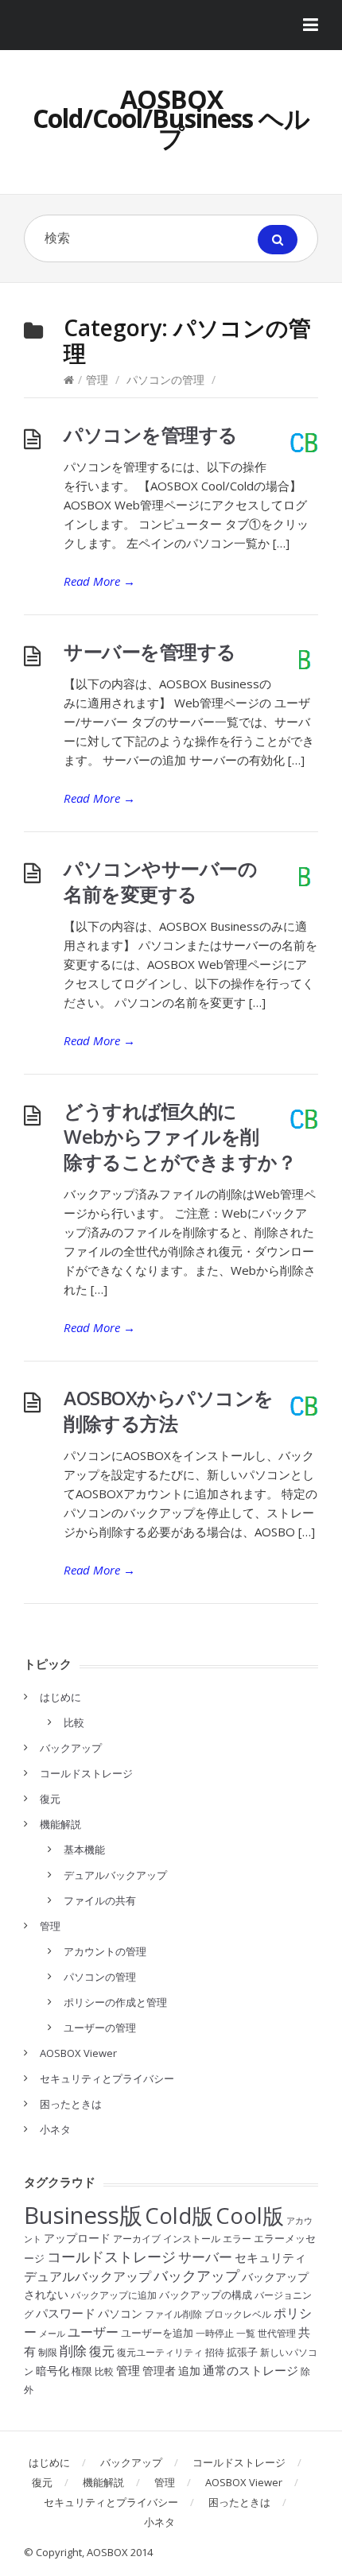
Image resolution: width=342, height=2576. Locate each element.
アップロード (77, 2238)
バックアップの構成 (206, 2295)
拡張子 (242, 2352)
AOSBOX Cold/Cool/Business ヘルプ (171, 118)
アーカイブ (137, 2239)
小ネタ (55, 2129)
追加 (189, 2371)
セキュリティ (270, 2257)
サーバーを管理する (150, 651)
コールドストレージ (86, 1773)
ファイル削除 (173, 2314)
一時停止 (215, 2333)
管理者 (159, 2371)
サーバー (205, 2257)
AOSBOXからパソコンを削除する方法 (169, 1410)
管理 (97, 380)
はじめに (60, 1697)
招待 (215, 2352)
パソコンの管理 (165, 380)
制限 (48, 2352)
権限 (82, 2371)
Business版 (83, 2215)
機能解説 (60, 1824)
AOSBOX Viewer (78, 2053)
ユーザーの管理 (100, 2028)
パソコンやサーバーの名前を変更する (160, 881)
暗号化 (52, 2371)
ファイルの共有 (100, 1900)
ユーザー (93, 2332)
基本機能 (84, 1850)
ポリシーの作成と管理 (115, 2002)
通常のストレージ (251, 2370)
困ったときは (71, 2104)
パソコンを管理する (151, 434)
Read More (99, 581)
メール (52, 2334)
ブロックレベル (238, 2314)
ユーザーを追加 (157, 2333)
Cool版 (250, 2216)
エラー (237, 2239)
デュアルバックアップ (115, 1875)
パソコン (120, 2313)
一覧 (246, 2333)
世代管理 (277, 2333)
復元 (50, 1799)
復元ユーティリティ (160, 2352)
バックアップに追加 (114, 2295)
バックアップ (71, 1748)
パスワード (66, 2313)
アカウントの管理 (105, 1951)
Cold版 (179, 2216)
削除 (73, 2351)
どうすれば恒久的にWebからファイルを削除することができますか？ (180, 1136)
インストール (192, 2239)
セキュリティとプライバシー (107, 2078)
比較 (74, 1722)
